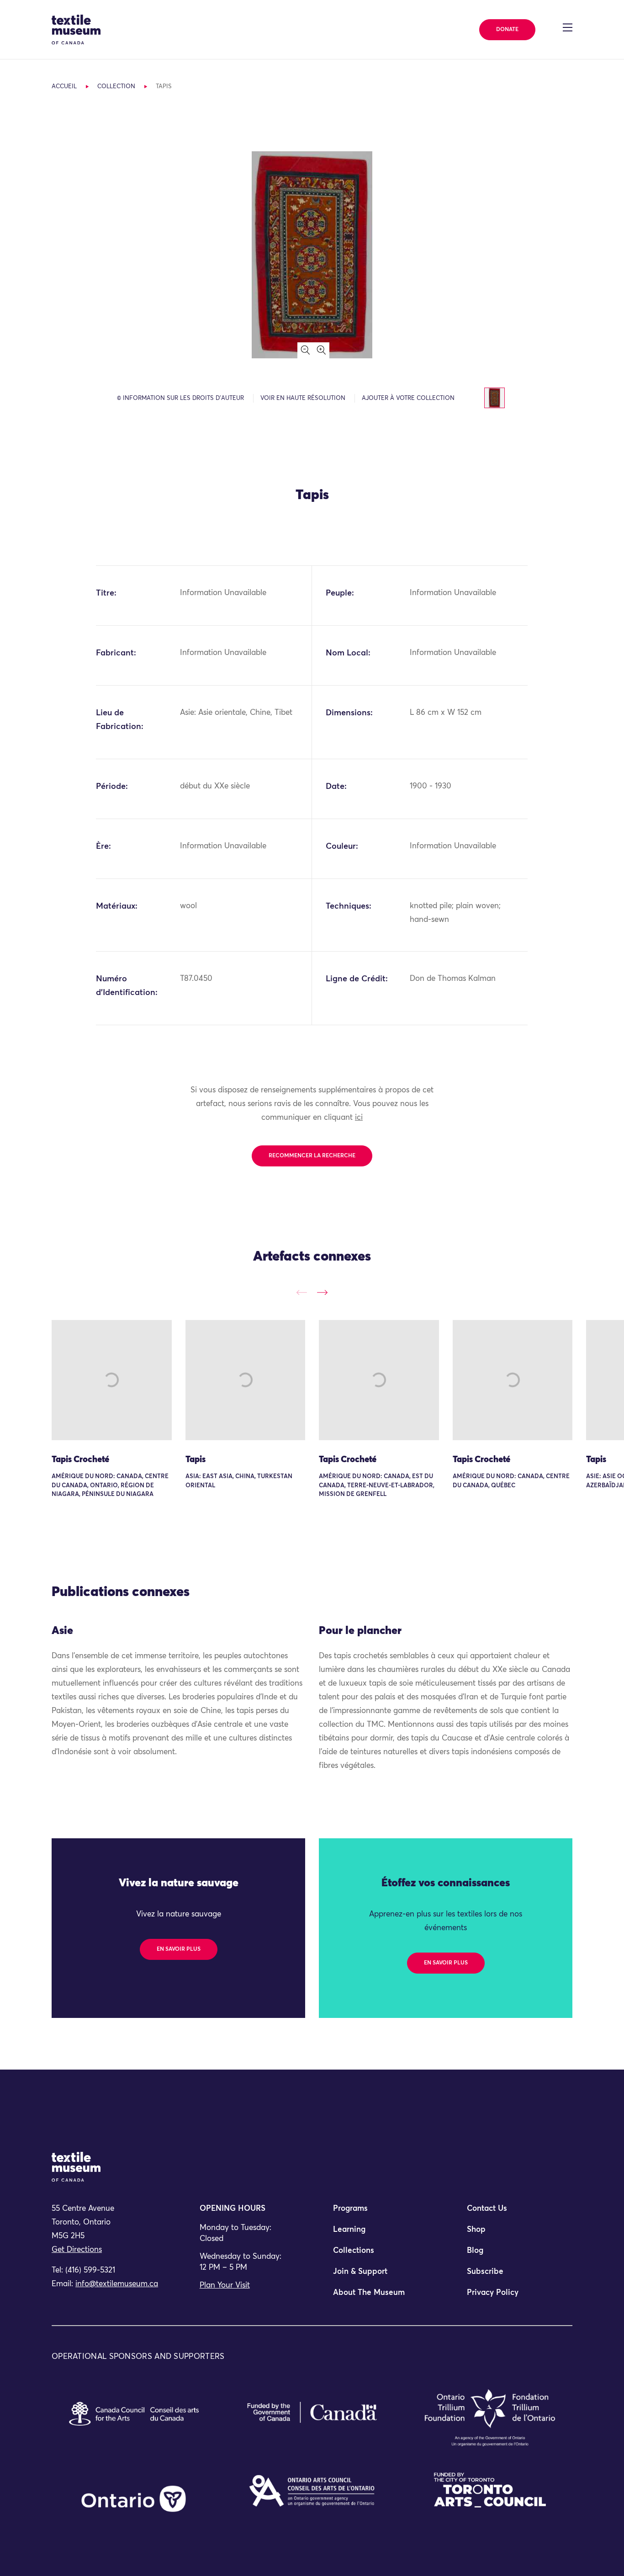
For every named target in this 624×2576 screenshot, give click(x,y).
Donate (507, 30)
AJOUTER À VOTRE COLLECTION (408, 398)
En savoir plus (179, 1949)
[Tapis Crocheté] (112, 1380)
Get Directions (77, 2250)
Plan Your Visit (225, 2286)
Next (322, 1292)
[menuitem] (379, 2213)
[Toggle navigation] (568, 27)
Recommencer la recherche (312, 1156)
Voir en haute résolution (303, 398)
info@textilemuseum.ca (117, 2284)
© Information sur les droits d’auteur (180, 398)
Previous (302, 1292)
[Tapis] (246, 1380)
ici (359, 1118)
